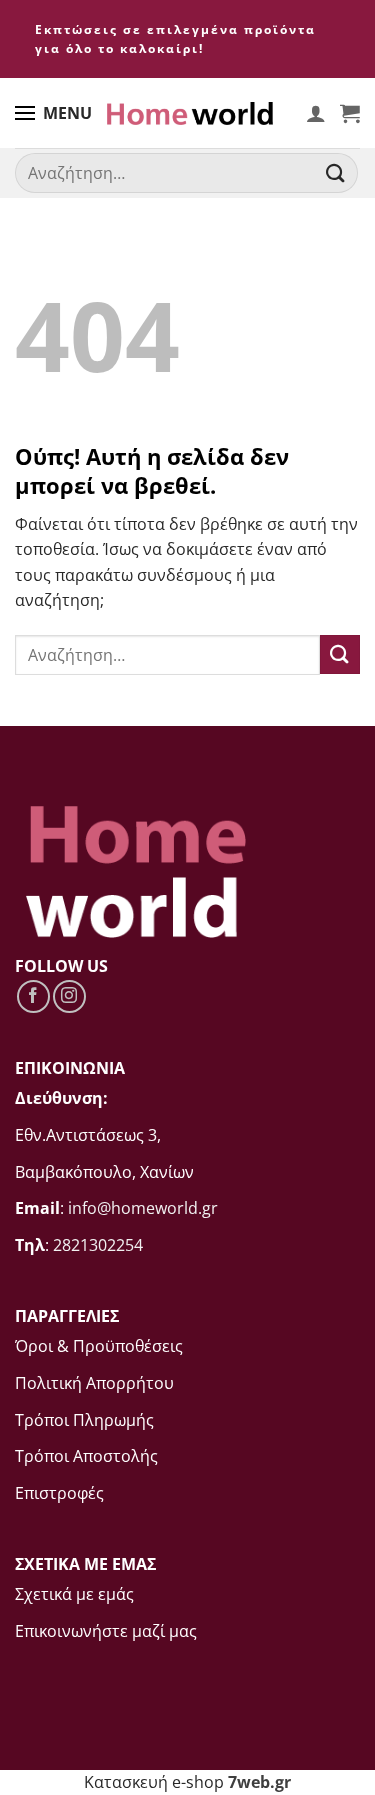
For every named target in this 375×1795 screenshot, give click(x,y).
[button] (350, 113)
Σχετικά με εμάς (74, 1594)
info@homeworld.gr (143, 1208)
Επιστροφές (59, 1493)
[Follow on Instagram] (69, 996)
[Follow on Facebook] (33, 996)
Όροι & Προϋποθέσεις (99, 1346)
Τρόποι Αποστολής (86, 1456)
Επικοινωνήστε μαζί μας (106, 1631)
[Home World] (190, 113)
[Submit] (336, 173)
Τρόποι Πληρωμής (84, 1420)
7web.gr (259, 1782)
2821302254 (98, 1245)
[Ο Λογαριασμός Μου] (316, 113)
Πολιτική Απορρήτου (94, 1383)
